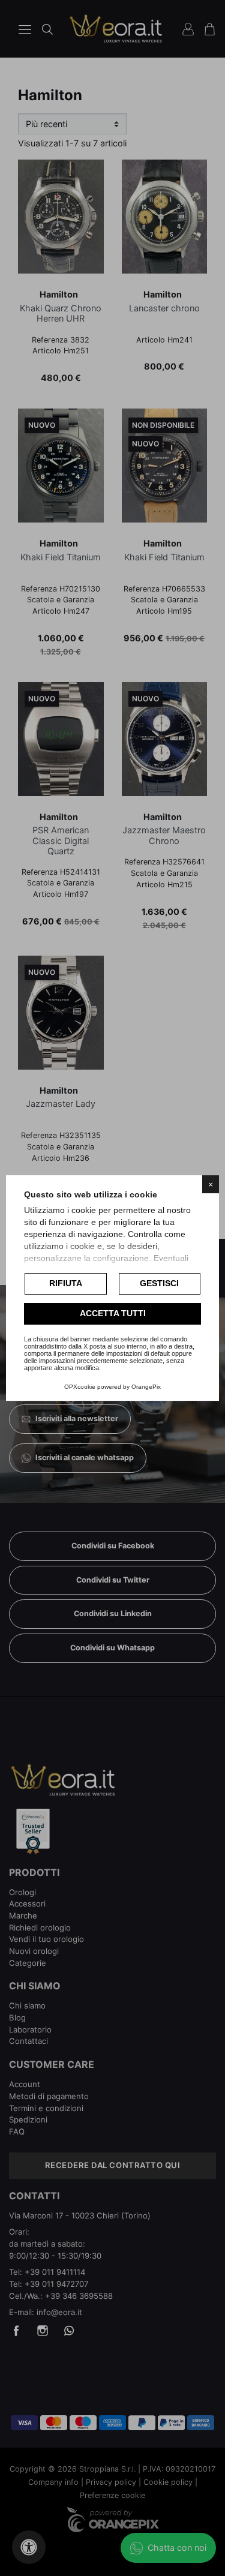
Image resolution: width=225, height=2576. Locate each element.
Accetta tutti (113, 1313)
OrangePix (146, 1387)
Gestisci (159, 1283)
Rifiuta (66, 1283)
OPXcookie (80, 1387)
